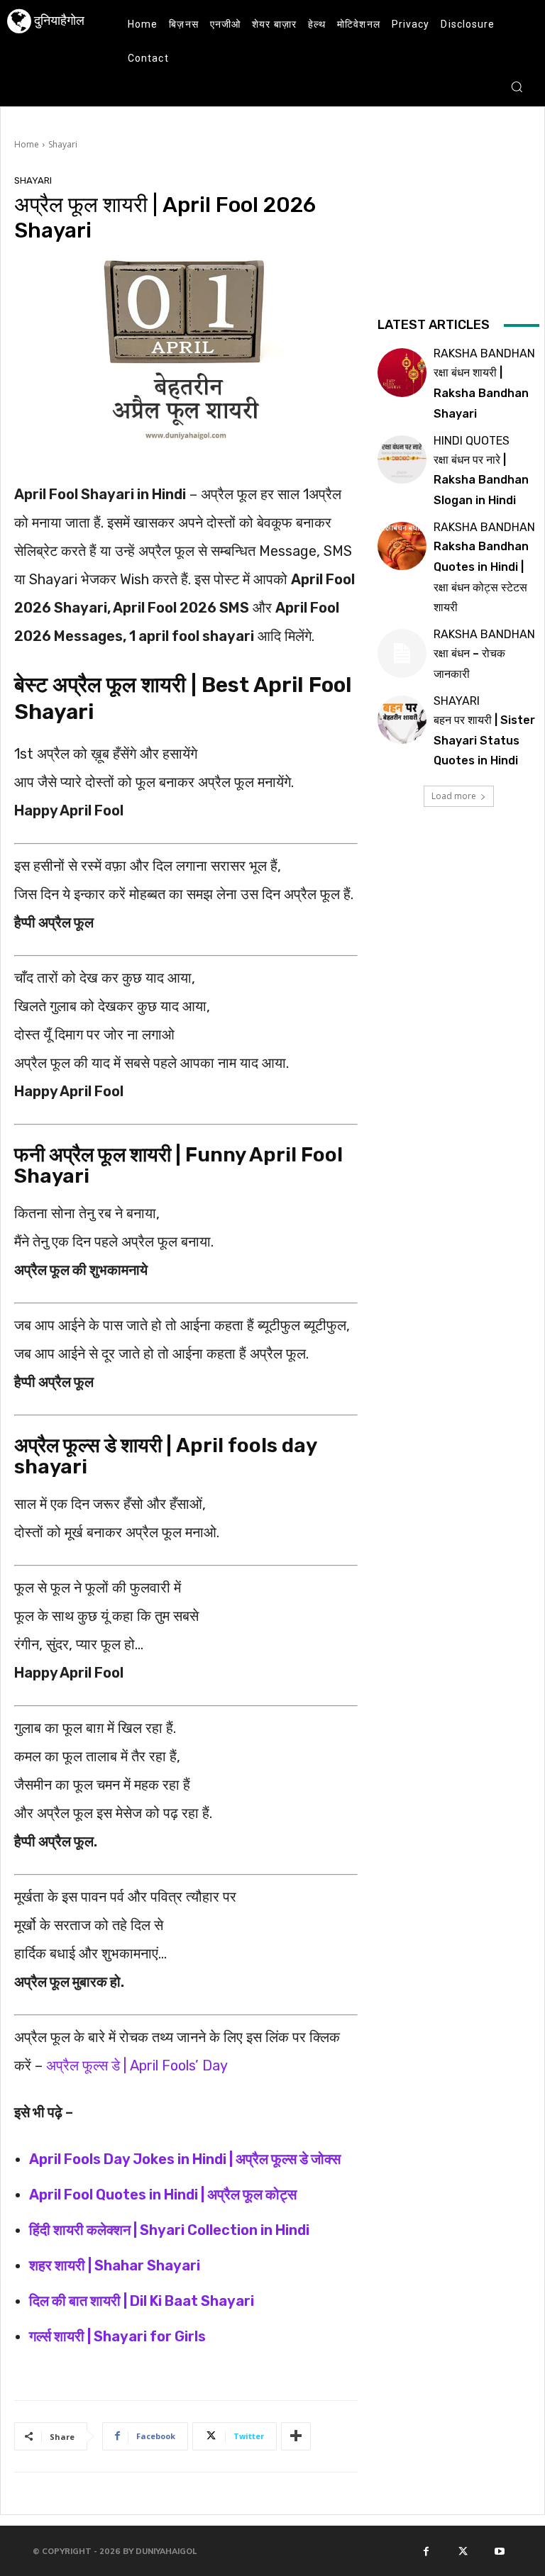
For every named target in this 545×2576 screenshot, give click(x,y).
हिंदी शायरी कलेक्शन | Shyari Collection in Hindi (169, 2230)
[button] (517, 87)
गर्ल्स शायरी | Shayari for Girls (117, 2336)
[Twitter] (463, 2551)
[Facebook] (426, 2551)
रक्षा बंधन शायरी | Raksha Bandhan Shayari (481, 393)
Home (27, 144)
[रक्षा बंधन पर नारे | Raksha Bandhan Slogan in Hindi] (402, 459)
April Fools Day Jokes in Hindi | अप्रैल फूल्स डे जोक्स (185, 2159)
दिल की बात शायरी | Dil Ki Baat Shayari (142, 2301)
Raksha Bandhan (484, 354)
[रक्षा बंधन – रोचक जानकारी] (402, 653)
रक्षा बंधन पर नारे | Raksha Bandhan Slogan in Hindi (481, 480)
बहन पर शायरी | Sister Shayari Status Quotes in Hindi (484, 741)
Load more (454, 796)
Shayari (63, 144)
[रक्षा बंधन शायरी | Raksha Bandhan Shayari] (402, 372)
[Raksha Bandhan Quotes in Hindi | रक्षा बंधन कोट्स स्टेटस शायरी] (402, 546)
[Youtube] (500, 2551)
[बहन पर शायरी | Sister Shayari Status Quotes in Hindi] (402, 720)
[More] (296, 2436)
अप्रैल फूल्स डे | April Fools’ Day (137, 2065)
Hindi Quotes (472, 441)
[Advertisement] (458, 243)
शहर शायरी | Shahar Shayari (115, 2265)
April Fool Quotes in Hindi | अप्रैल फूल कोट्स (163, 2195)
